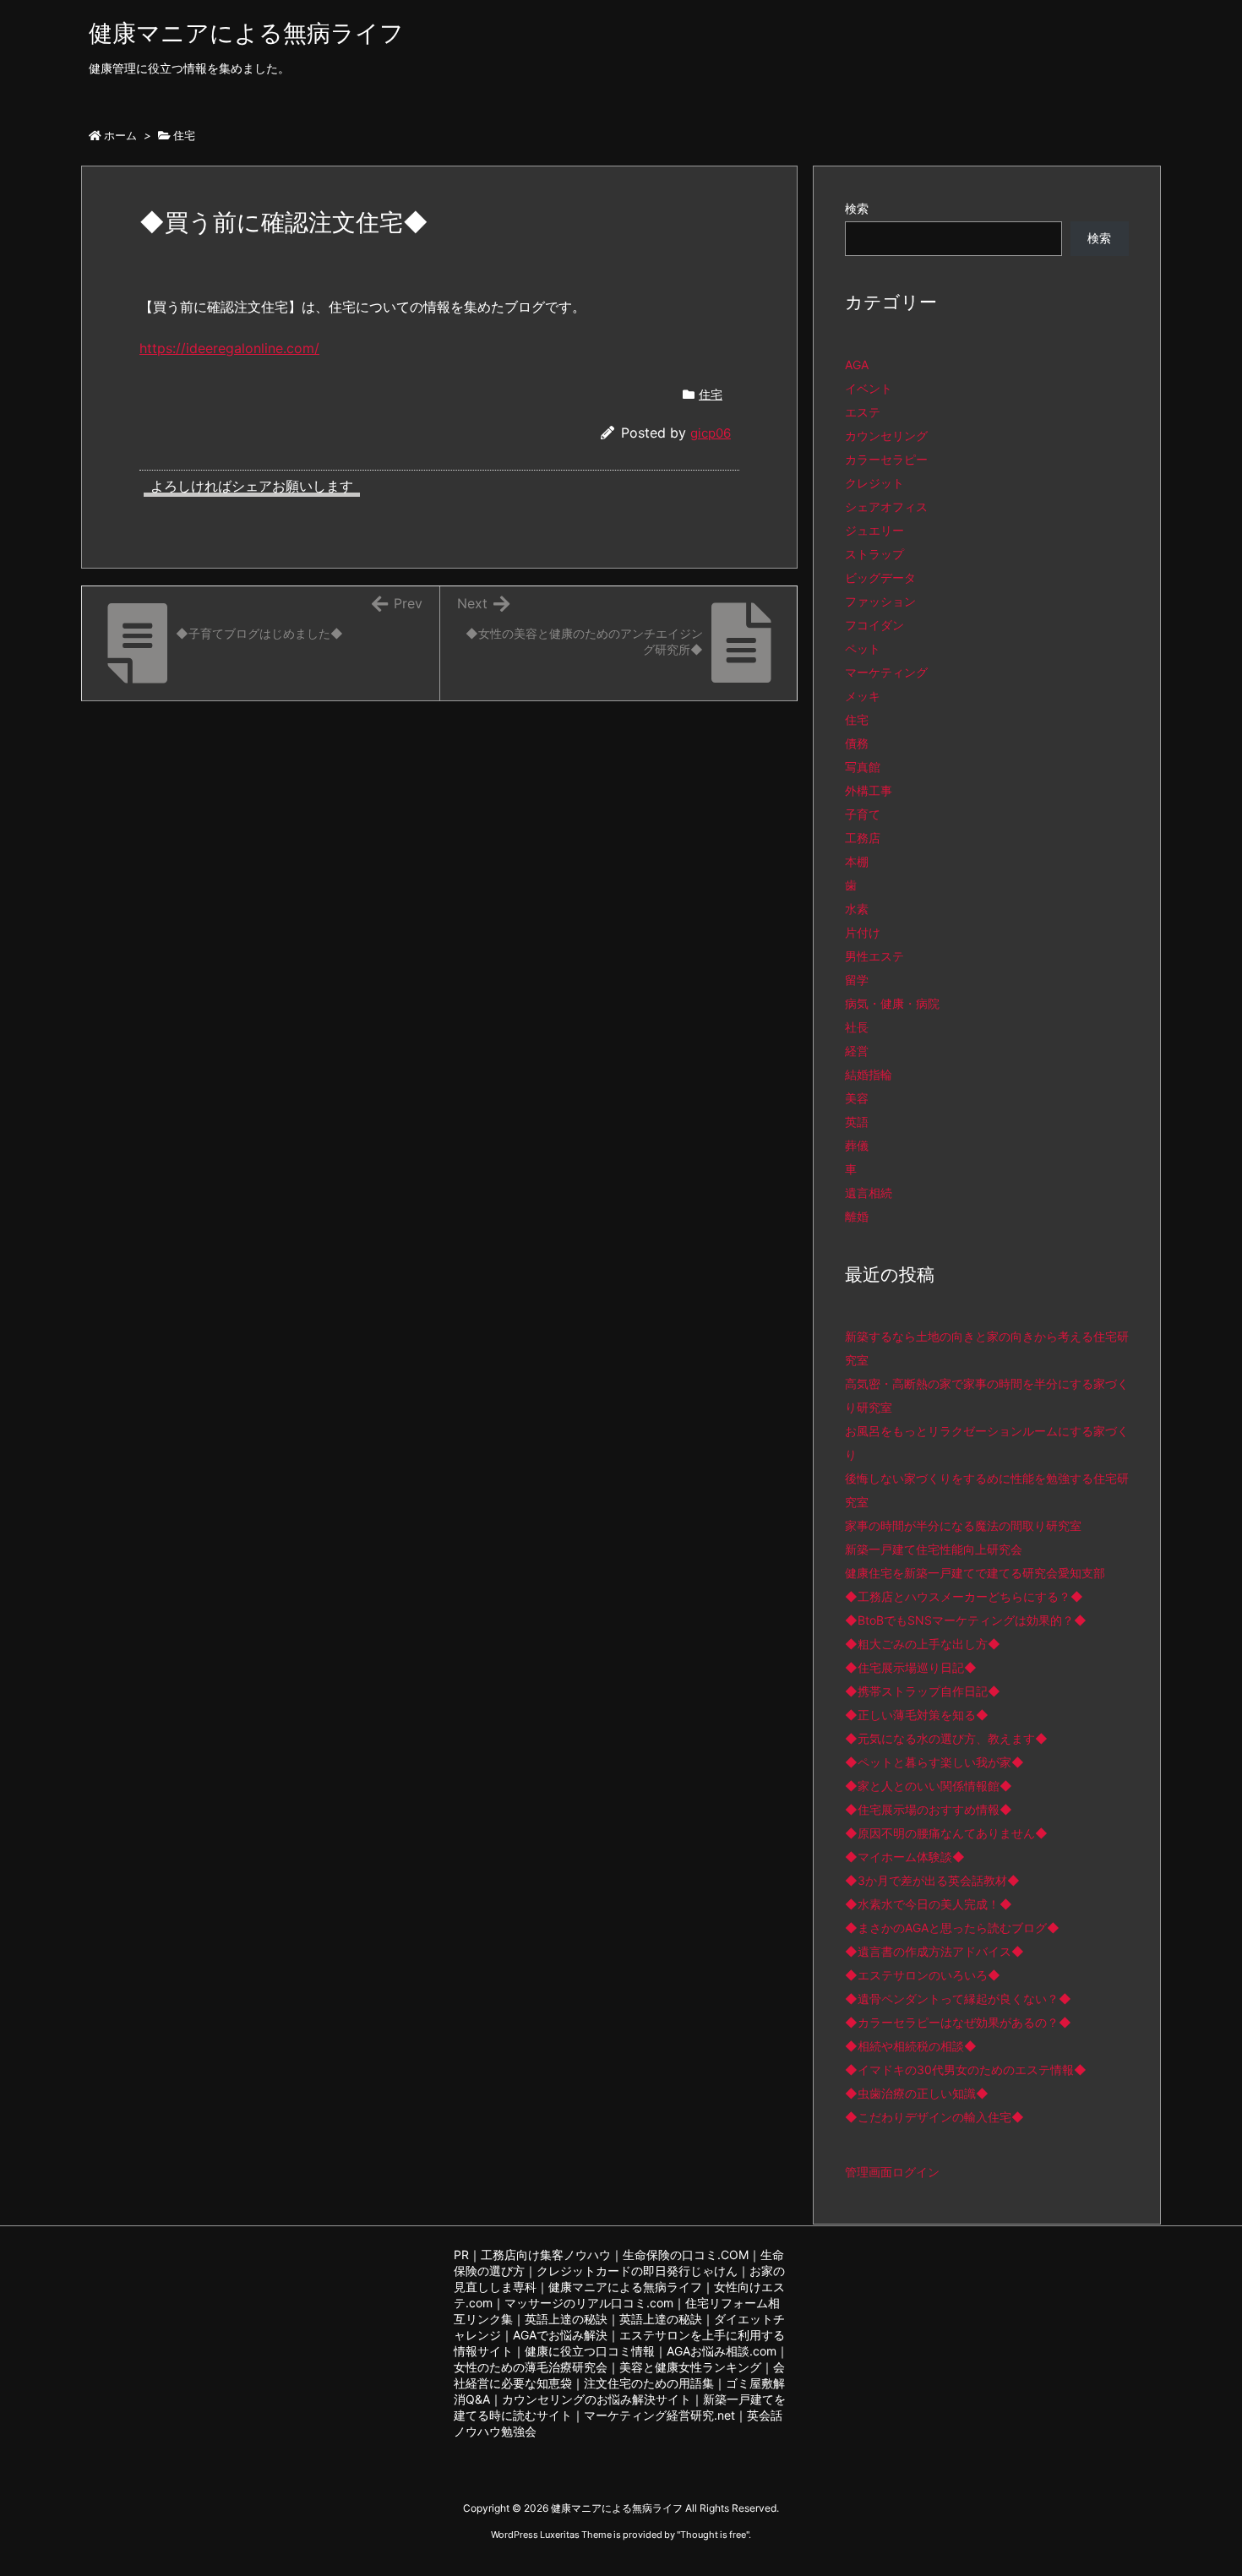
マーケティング (886, 672)
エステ (863, 412)
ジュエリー (874, 530)
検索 (857, 208)
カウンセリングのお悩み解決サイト (596, 2399)
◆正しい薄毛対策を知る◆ (917, 1715)
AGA (857, 365)
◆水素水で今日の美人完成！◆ (929, 1904)
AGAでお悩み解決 (560, 2335)
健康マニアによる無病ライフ (625, 2287)
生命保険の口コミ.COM (686, 2255)
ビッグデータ (880, 577)
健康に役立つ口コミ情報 (590, 2351)
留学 (857, 980)
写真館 (863, 767)
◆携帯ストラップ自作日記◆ (923, 1691)
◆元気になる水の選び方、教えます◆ (946, 1738)
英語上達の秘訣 (566, 2319)
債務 (857, 743)
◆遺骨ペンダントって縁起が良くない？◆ (958, 1999)
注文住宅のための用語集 (649, 2383)
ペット (863, 648)
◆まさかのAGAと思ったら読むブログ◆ (952, 1928)
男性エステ (874, 956)
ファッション (880, 601)
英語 (857, 1122)
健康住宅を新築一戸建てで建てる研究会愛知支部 (975, 1573)
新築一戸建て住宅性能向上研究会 (934, 1549)
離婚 (857, 1216)
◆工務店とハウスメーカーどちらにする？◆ (964, 1596)
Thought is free (713, 2535)
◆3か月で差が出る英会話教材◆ (932, 1880)
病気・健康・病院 (892, 1003)
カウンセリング (886, 436)
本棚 (857, 861)
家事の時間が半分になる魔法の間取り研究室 (963, 1525)
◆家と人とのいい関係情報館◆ (929, 1786)
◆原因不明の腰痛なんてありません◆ (946, 1833)
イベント (869, 388)
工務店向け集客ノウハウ (546, 2255)
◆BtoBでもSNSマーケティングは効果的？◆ (966, 1620)
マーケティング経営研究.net (659, 2415)
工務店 (863, 838)
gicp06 (711, 433)
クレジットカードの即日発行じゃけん (637, 2271)
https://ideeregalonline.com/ (229, 348)
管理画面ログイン (892, 2172)
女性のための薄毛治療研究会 (531, 2367)
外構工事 (869, 790)
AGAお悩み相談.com (722, 2351)
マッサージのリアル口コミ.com (589, 2303)
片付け (863, 932)
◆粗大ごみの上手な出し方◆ (923, 1644)
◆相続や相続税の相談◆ (911, 2046)
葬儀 (857, 1145)
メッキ (863, 696)
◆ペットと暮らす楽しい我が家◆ (934, 1762)
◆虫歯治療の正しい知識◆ (917, 2093)
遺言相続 (869, 1193)
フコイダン (874, 625)
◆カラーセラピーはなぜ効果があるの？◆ (958, 2022)
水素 (857, 909)
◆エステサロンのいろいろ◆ (923, 1975)
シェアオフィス (886, 506)
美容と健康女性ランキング (690, 2367)
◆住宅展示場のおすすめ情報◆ (929, 1809)
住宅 (184, 135)
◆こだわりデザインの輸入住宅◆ (934, 2117)
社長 (857, 1027)
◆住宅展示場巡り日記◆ (911, 1667)
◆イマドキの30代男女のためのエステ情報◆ (966, 2070)
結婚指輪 (869, 1074)
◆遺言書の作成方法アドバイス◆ (934, 1951)
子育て (863, 814)
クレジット (874, 483)
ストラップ (874, 554)
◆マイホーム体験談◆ (905, 1857)
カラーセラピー (886, 459)
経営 (857, 1051)
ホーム (120, 135)
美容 (857, 1098)
